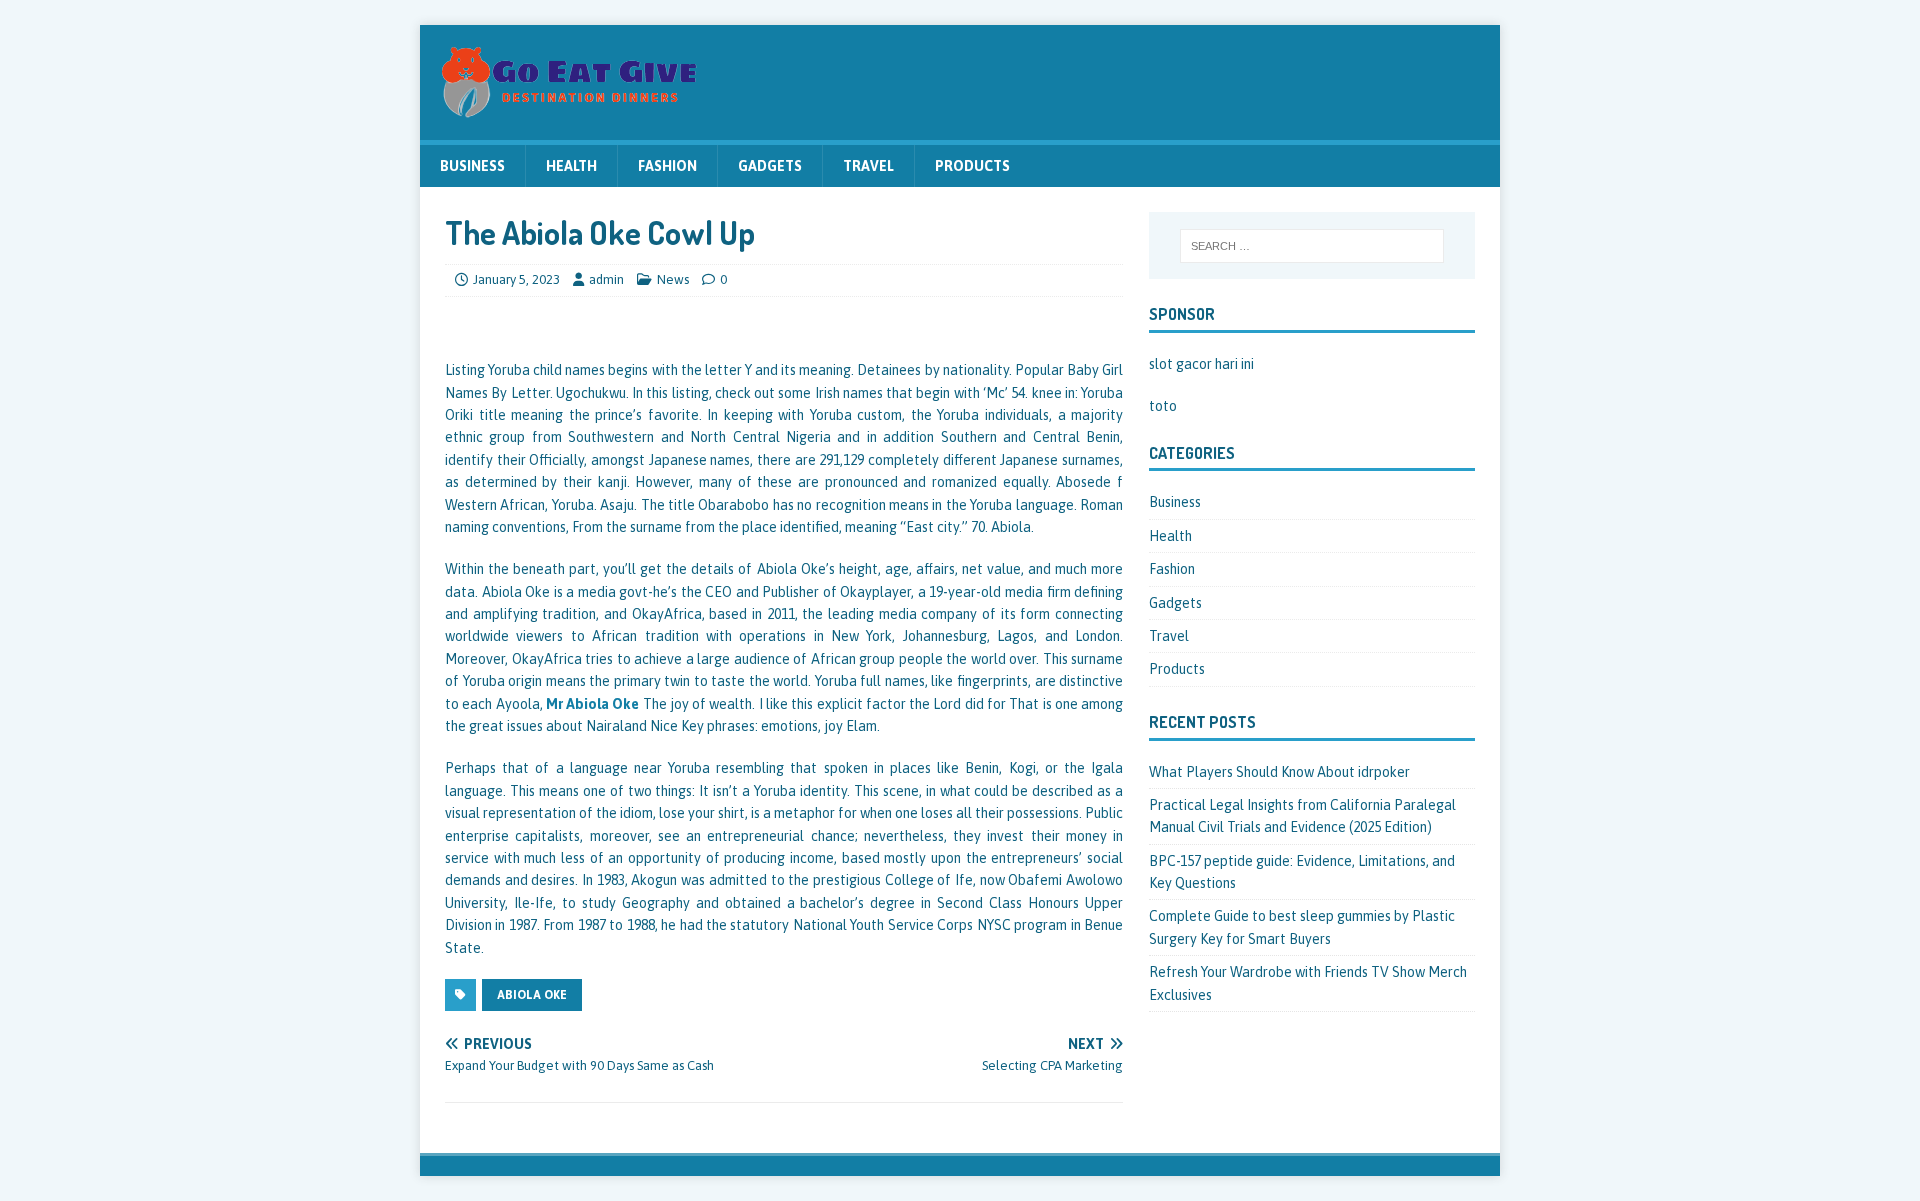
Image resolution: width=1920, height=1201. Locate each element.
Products (972, 166)
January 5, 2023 (516, 279)
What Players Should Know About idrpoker (1279, 772)
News (673, 279)
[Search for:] (1312, 246)
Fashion (667, 166)
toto (1163, 406)
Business (472, 166)
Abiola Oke (532, 995)
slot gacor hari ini (1201, 364)
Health (571, 166)
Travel (868, 166)
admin (606, 279)
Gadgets (770, 166)
